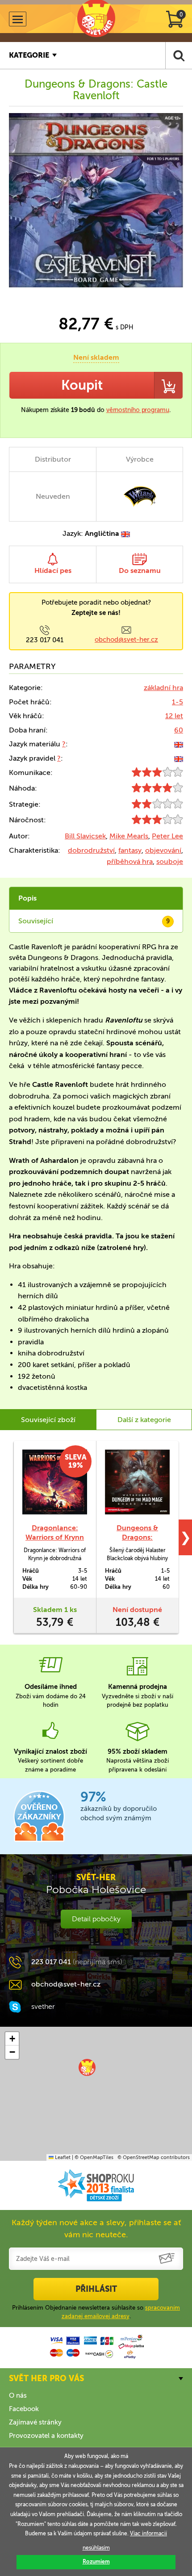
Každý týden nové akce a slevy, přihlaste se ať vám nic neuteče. (96, 2229)
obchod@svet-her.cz (126, 640)
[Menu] (18, 19)
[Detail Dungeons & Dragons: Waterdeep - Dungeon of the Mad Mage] (137, 1482)
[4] (157, 790)
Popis (27, 898)
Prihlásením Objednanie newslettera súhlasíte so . (96, 2312)
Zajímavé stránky (35, 2422)
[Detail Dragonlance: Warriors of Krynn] (55, 1482)
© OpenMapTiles (94, 2157)
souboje (170, 861)
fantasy (130, 850)
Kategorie (29, 55)
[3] (157, 774)
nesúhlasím (96, 2548)
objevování (163, 850)
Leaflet (62, 2157)
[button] (87, 2067)
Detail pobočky (96, 1919)
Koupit (82, 385)
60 (179, 730)
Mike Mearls (129, 836)
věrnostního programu (138, 410)
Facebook (24, 2409)
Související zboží (48, 1420)
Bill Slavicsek (85, 836)
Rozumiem (96, 2562)
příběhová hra (130, 861)
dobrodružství (91, 850)
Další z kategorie (144, 1420)
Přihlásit (96, 2289)
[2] (157, 806)
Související (94, 921)
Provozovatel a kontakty (46, 2436)
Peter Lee (167, 836)
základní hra (163, 688)
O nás (18, 2395)
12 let (174, 716)
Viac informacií (148, 2534)
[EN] (179, 744)
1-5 (177, 702)
